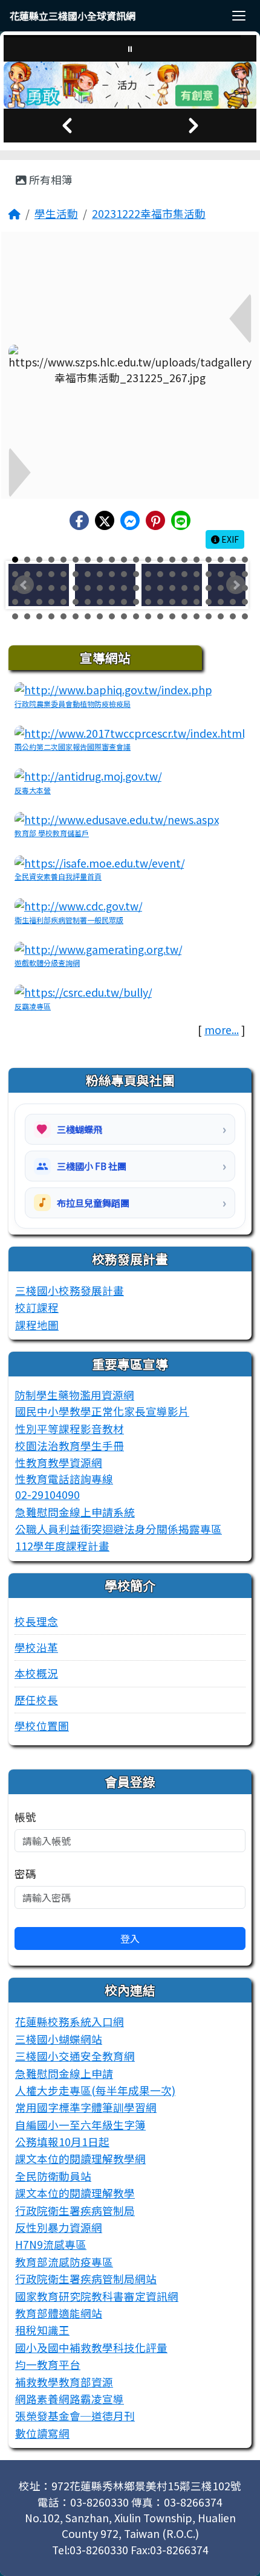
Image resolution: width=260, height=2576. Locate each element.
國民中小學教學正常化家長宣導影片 (102, 1411)
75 (184, 602)
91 (136, 616)
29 (112, 574)
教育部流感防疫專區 (64, 2262)
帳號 (25, 1817)
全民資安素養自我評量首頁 (58, 876)
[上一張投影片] (67, 126)
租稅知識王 (42, 2330)
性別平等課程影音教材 (70, 1429)
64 (51, 602)
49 (112, 588)
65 (63, 602)
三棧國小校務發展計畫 (70, 1290)
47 (88, 588)
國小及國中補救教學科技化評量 (91, 2347)
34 (172, 574)
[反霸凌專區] (83, 991)
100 (245, 616)
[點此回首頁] (130, 85)
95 (184, 616)
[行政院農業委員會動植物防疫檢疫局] (113, 689)
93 (160, 616)
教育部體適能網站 (59, 2313)
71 (136, 602)
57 (209, 588)
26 (76, 574)
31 (136, 574)
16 (197, 560)
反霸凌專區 (33, 1006)
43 (39, 588)
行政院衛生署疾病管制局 (75, 2210)
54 (172, 588)
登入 (130, 1938)
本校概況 (36, 1673)
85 (63, 616)
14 (172, 560)
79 (233, 602)
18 (221, 560)
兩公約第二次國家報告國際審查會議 (73, 746)
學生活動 (56, 213)
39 (233, 574)
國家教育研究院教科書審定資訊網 (97, 2296)
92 (148, 616)
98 (221, 616)
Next (236, 585)
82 (27, 616)
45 (63, 588)
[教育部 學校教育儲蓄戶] (117, 818)
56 (197, 588)
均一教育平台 (48, 2364)
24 (51, 574)
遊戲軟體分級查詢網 (47, 963)
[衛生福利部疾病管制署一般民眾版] (79, 905)
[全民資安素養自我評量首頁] (100, 862)
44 (51, 588)
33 (160, 574)
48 (100, 588)
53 (160, 588)
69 (112, 602)
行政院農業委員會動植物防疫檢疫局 (73, 704)
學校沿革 (36, 1647)
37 (209, 574)
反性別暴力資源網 (59, 2227)
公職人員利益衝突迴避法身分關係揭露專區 (119, 1529)
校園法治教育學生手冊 (70, 1446)
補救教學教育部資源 (64, 2382)
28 (100, 574)
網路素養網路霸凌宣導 (70, 2399)
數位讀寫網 (42, 2433)
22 (27, 574)
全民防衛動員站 (53, 2176)
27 (88, 574)
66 (76, 602)
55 (184, 588)
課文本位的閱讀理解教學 (75, 2193)
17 (209, 560)
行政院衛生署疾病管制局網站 (86, 2279)
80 (245, 602)
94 (172, 616)
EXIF (229, 539)
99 (233, 616)
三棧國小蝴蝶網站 (59, 2039)
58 (221, 588)
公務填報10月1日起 (62, 2142)
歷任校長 (36, 1700)
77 (209, 602)
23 (39, 574)
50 (124, 588)
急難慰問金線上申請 (64, 2073)
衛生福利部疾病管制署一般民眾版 (69, 920)
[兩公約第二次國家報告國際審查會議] (130, 732)
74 (172, 602)
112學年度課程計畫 (62, 1546)
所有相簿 (50, 180)
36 (197, 574)
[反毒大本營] (88, 775)
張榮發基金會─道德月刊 (75, 2416)
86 (76, 616)
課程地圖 (37, 1325)
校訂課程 (37, 1307)
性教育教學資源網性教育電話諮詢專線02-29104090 (64, 1478)
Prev (24, 585)
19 (233, 560)
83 (39, 616)
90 (124, 616)
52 (148, 588)
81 (15, 616)
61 (15, 602)
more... (222, 1030)
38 (221, 574)
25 (63, 574)
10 (124, 560)
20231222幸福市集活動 (149, 213)
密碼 (25, 1874)
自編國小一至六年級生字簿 (80, 2125)
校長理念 (36, 1621)
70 (124, 602)
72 (148, 602)
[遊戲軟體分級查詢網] (99, 948)
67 (88, 602)
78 (221, 602)
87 (88, 616)
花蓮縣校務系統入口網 (70, 2021)
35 (184, 574)
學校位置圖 (42, 1726)
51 (136, 588)
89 (112, 616)
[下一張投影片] (193, 126)
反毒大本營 (33, 790)
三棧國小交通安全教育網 (75, 2056)
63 (39, 602)
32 (148, 574)
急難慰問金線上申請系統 (75, 1512)
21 (15, 574)
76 (197, 602)
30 (124, 574)
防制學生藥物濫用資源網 (74, 1395)
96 (197, 616)
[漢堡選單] (239, 16)
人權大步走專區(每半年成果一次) (95, 2090)
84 (51, 616)
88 (100, 616)
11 (136, 560)
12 (148, 560)
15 (184, 560)
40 (245, 574)
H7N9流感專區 (51, 2244)
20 (245, 560)
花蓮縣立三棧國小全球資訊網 (73, 16)
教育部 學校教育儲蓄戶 (52, 833)
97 (209, 616)
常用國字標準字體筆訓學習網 (86, 2107)
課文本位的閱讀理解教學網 (80, 2159)
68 (100, 602)
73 (160, 602)
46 (76, 588)
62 (27, 602)
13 (160, 560)
